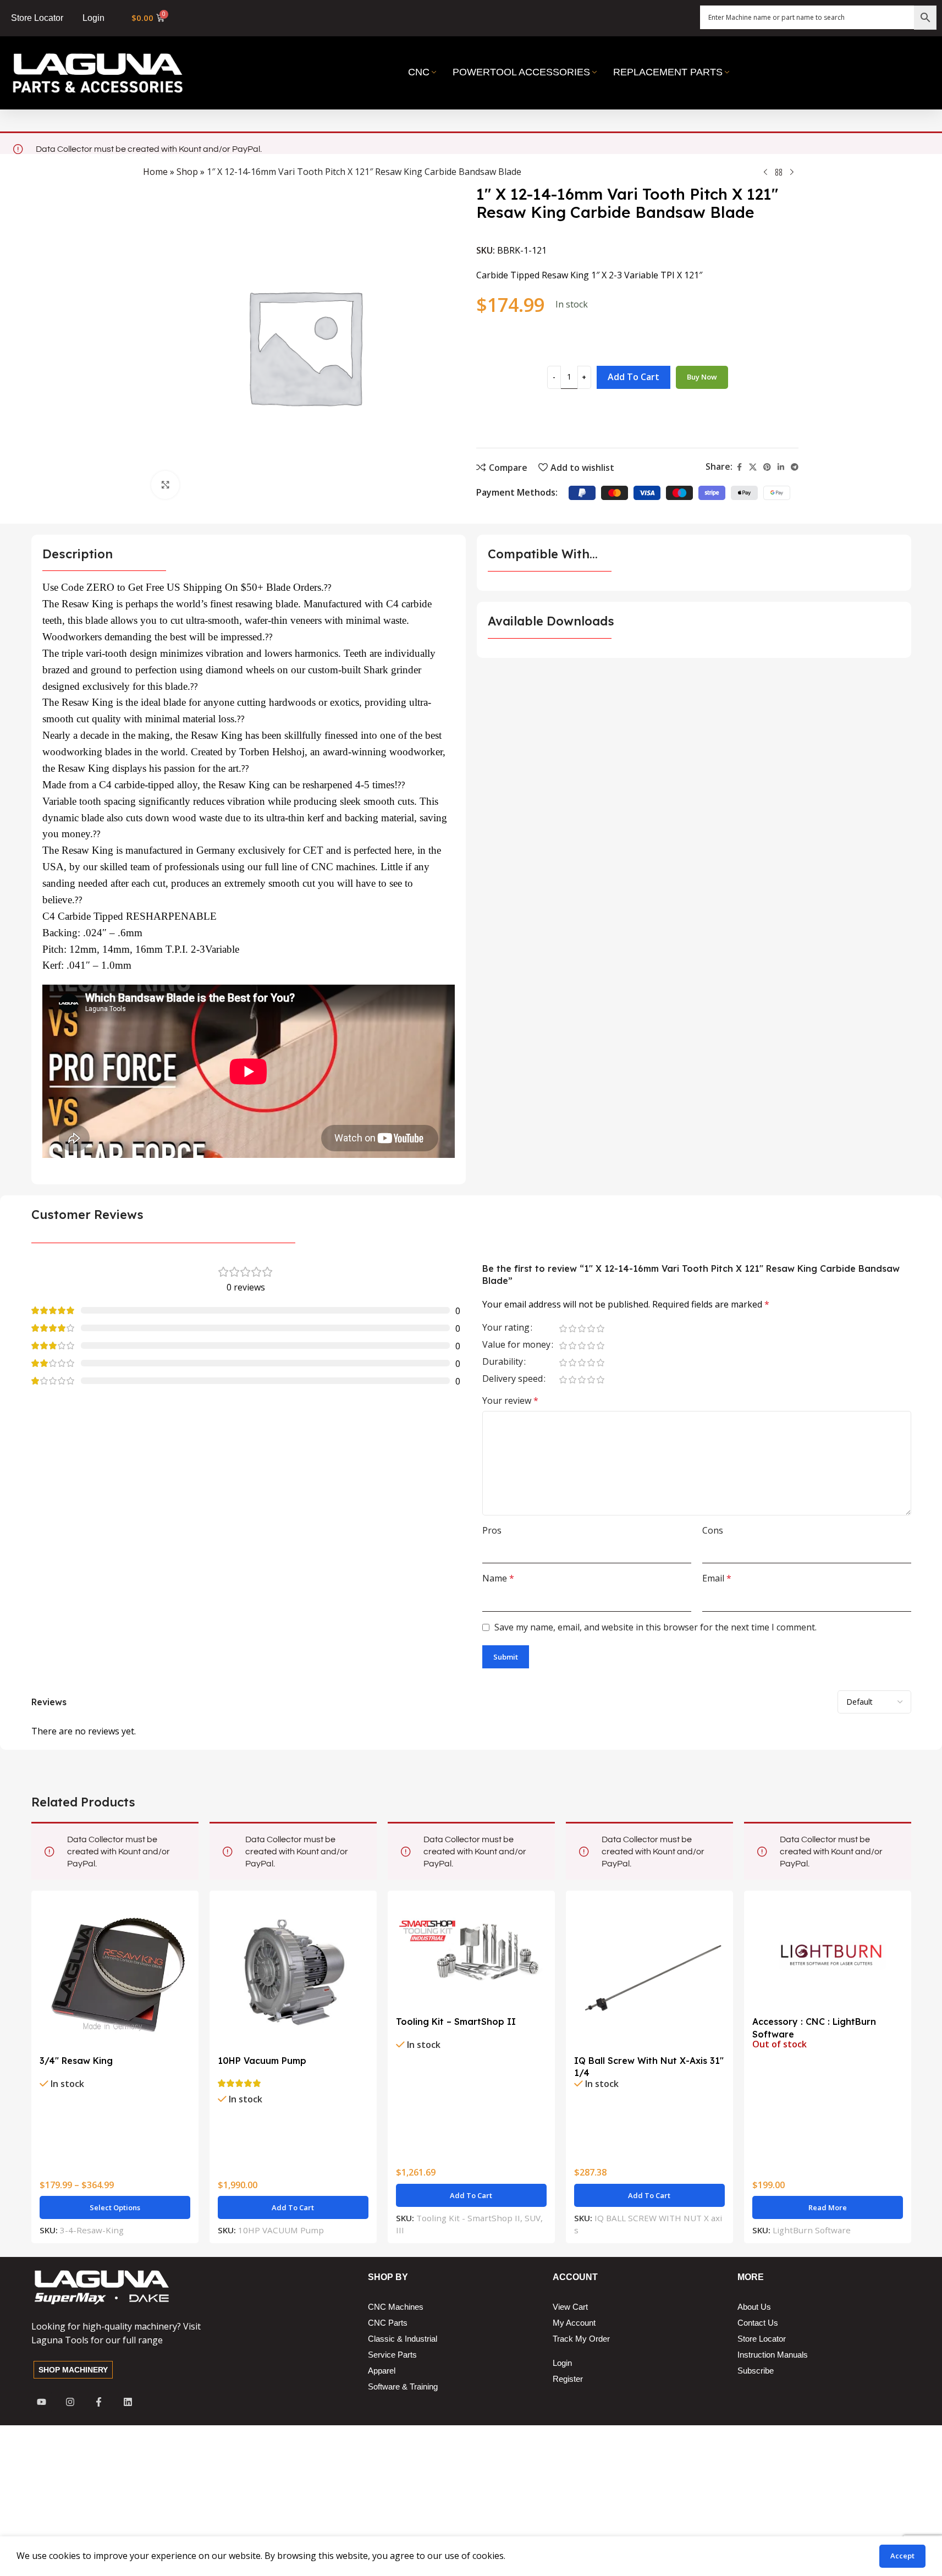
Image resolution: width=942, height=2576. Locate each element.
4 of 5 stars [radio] (591, 1328)
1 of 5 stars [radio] (563, 1328)
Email (717, 1578)
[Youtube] (42, 2402)
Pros (492, 1530)
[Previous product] (765, 173)
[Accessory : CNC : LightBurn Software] (828, 1955)
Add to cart (633, 377)
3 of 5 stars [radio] (582, 1328)
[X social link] (753, 467)
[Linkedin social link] (781, 467)
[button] (293, 2207)
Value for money (516, 1345)
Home (155, 172)
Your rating (506, 1328)
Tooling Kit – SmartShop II (456, 2022)
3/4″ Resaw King (76, 2061)
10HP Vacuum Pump (262, 2061)
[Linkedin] (128, 2402)
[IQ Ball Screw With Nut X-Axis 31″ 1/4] (649, 1974)
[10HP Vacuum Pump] (293, 1974)
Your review (510, 1400)
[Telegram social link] (795, 467)
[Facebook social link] (739, 467)
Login (93, 18)
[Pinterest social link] (767, 467)
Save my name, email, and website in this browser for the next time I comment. (655, 1627)
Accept (902, 2556)
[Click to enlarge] (165, 485)
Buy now (702, 377)
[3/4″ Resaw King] (115, 1974)
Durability (503, 1362)
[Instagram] (70, 2402)
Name (498, 1578)
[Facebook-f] (99, 2402)
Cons (713, 1530)
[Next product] (792, 173)
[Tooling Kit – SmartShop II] (471, 1955)
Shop (187, 172)
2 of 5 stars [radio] (573, 1328)
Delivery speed (513, 1379)
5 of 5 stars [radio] (601, 1328)
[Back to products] (779, 173)
